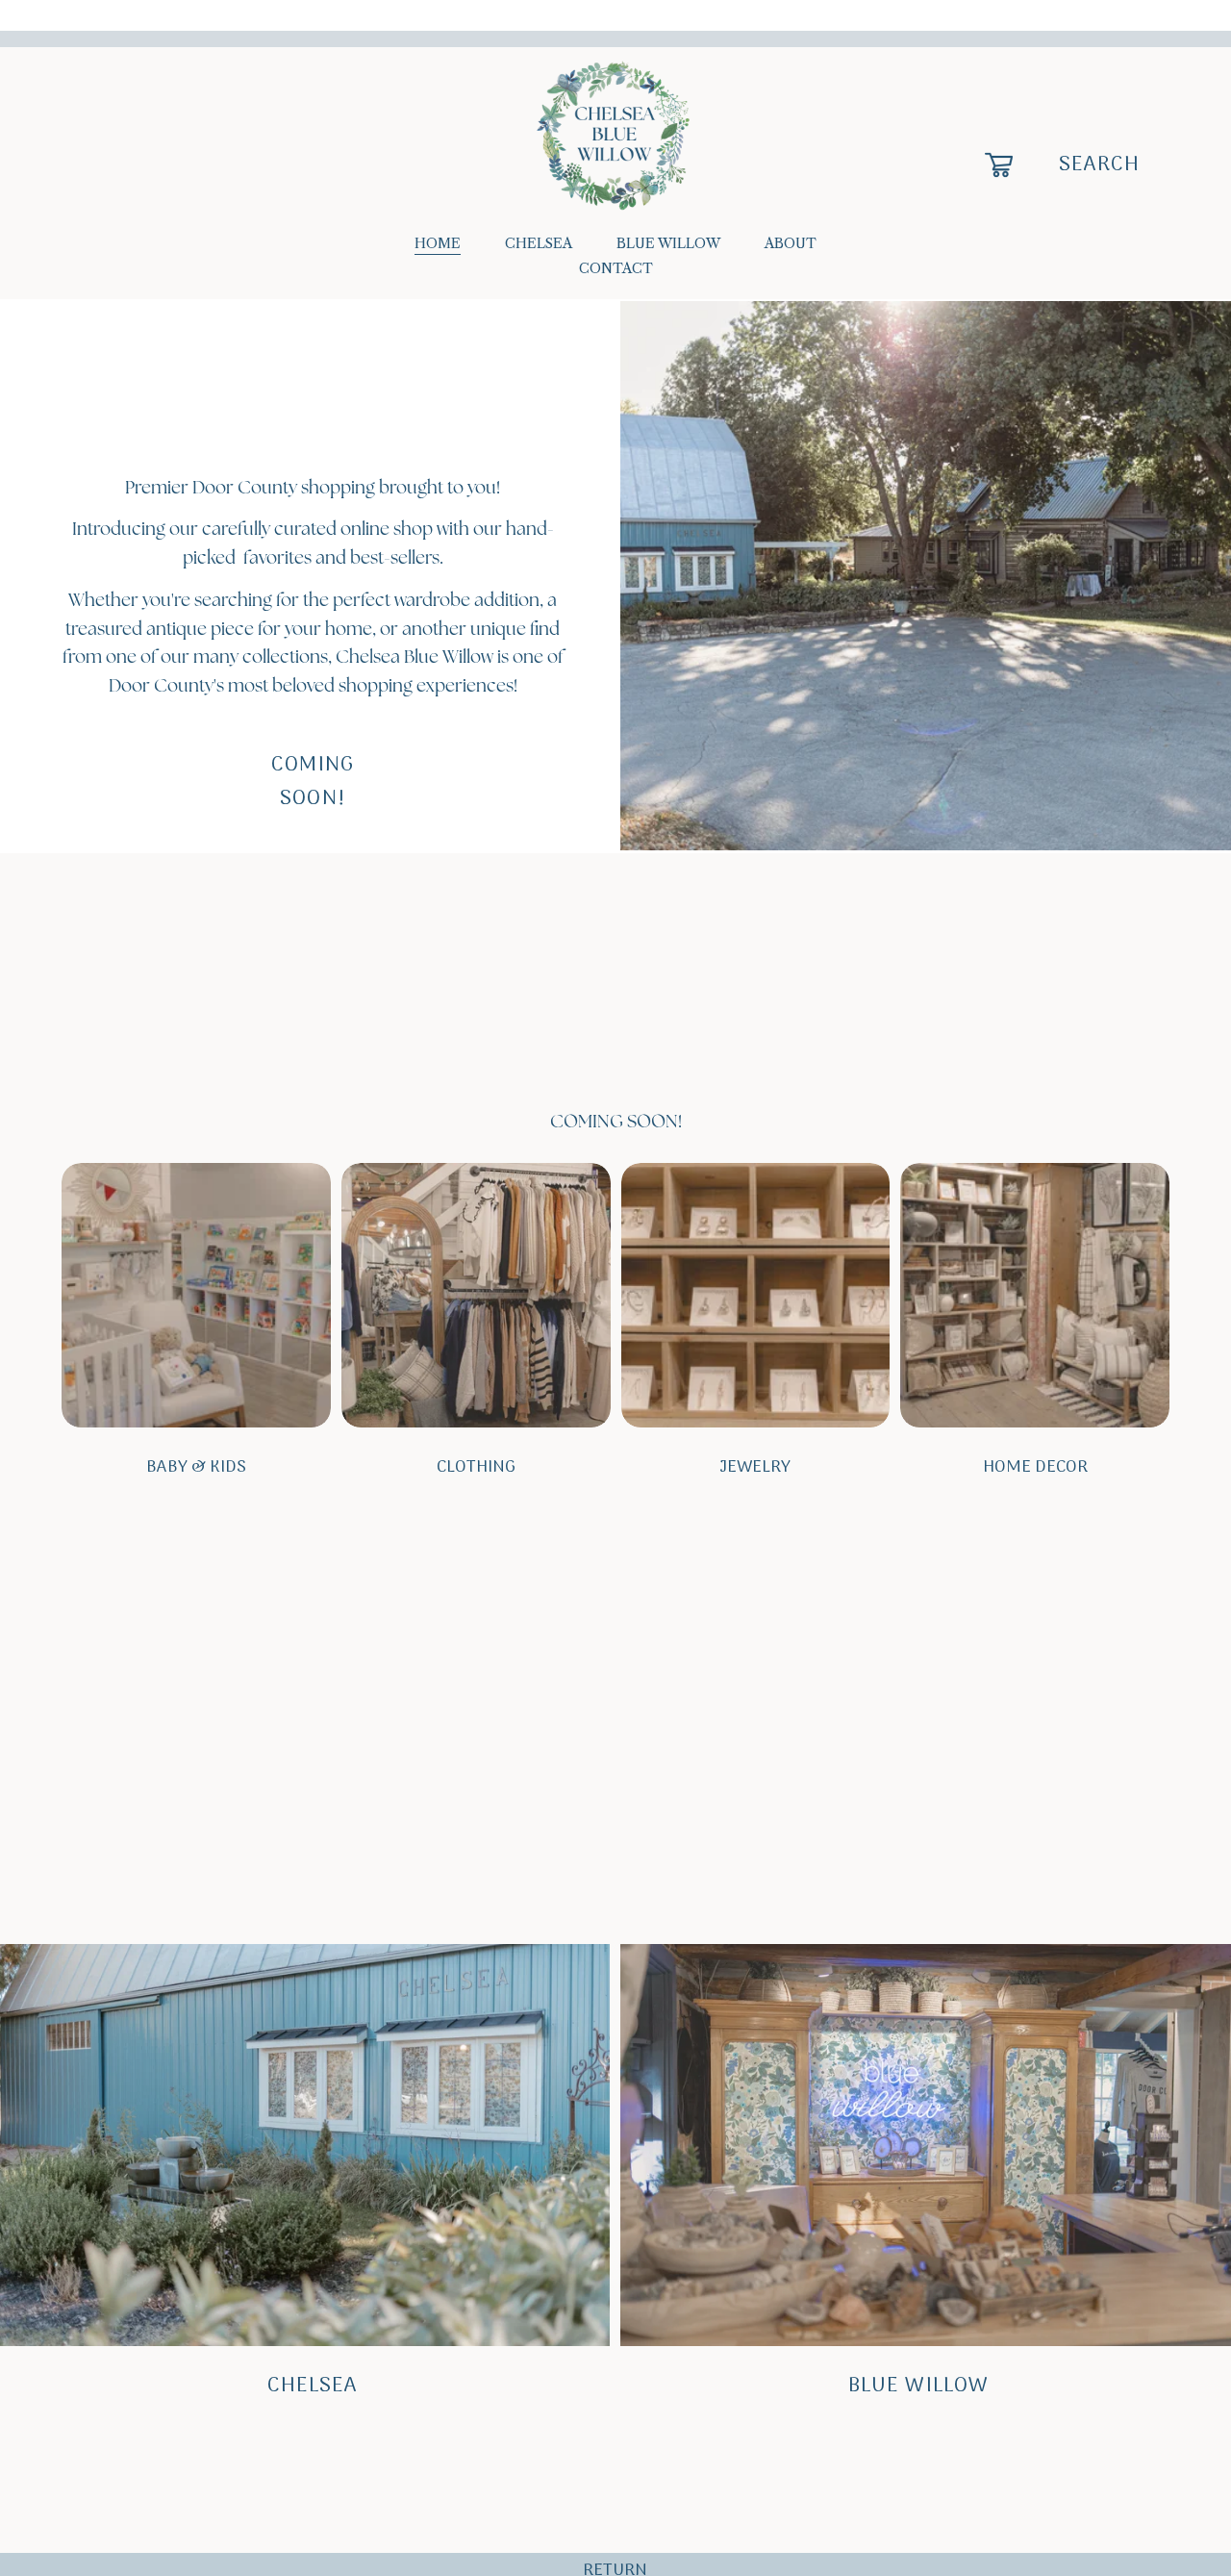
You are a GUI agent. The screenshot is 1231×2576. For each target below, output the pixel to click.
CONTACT (616, 268)
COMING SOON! (313, 782)
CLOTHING (476, 1467)
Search (1100, 165)
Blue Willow (918, 2386)
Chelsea (313, 2386)
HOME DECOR (1035, 1467)
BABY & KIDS (196, 1467)
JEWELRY (755, 1467)
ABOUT (791, 243)
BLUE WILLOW (668, 243)
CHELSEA (539, 243)
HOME (438, 243)
